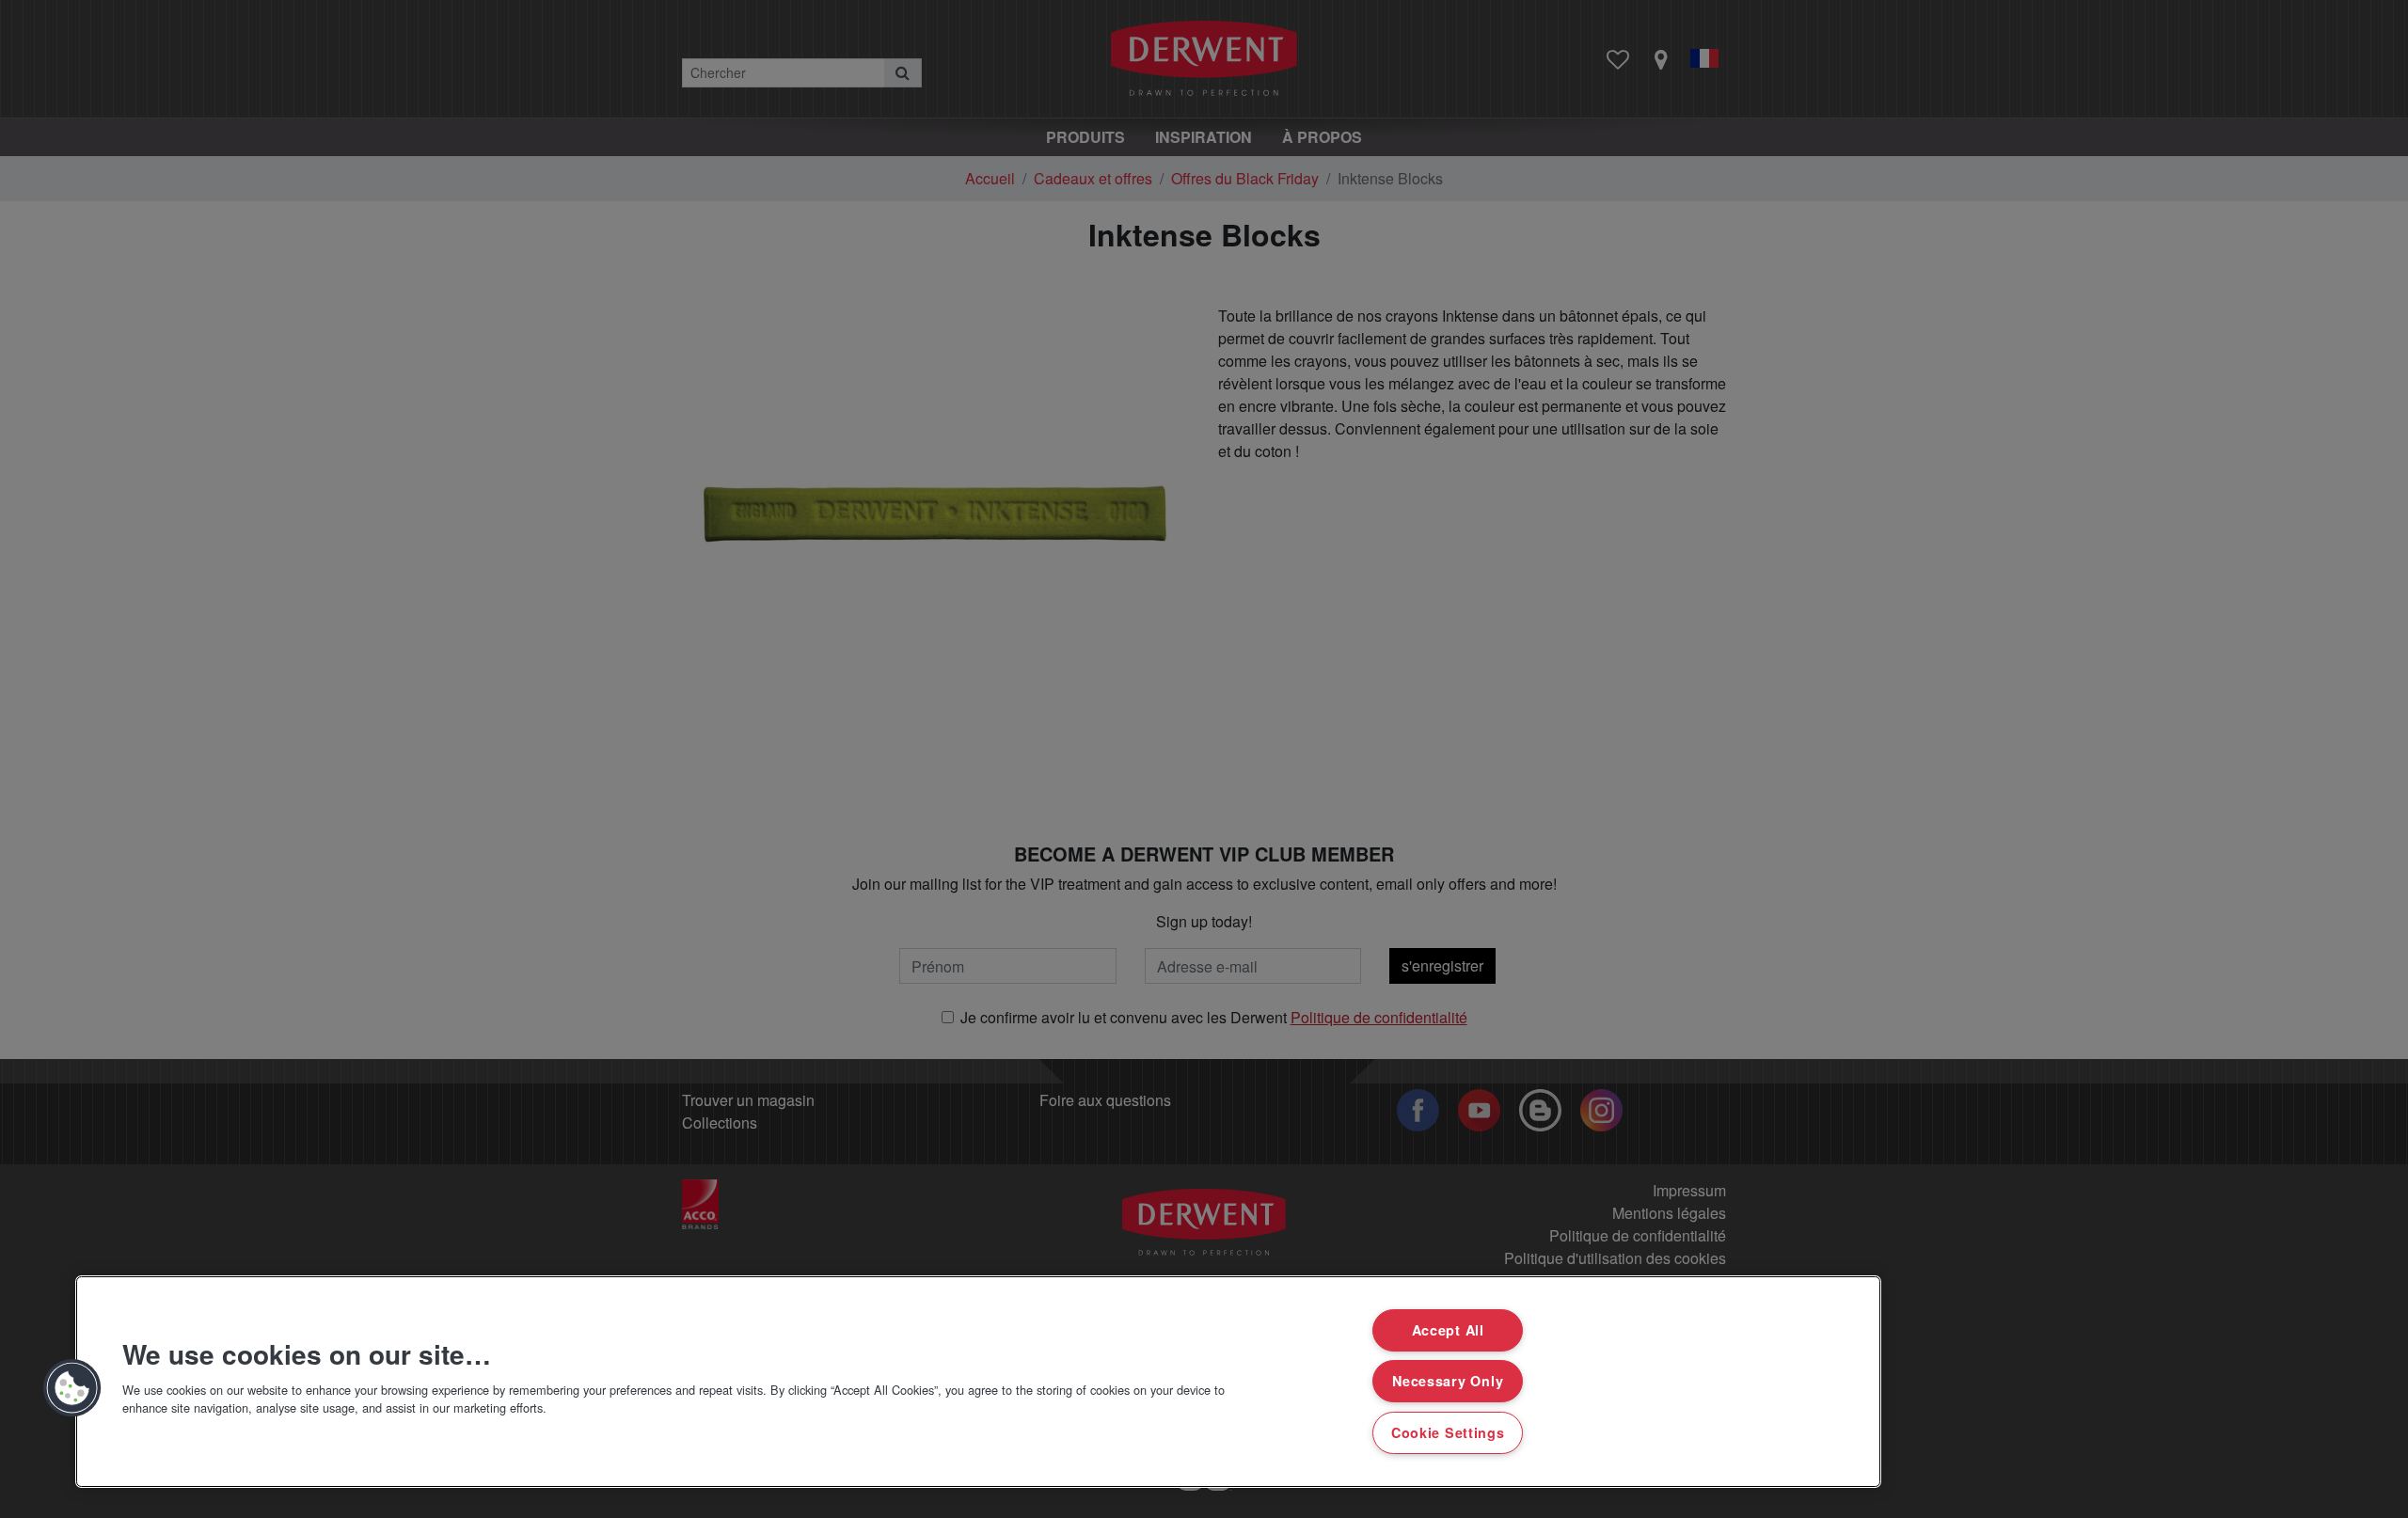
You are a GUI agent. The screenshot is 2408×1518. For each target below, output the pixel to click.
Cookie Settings (1448, 1432)
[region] (978, 1382)
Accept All (1448, 1330)
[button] (72, 1388)
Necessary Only (1448, 1381)
